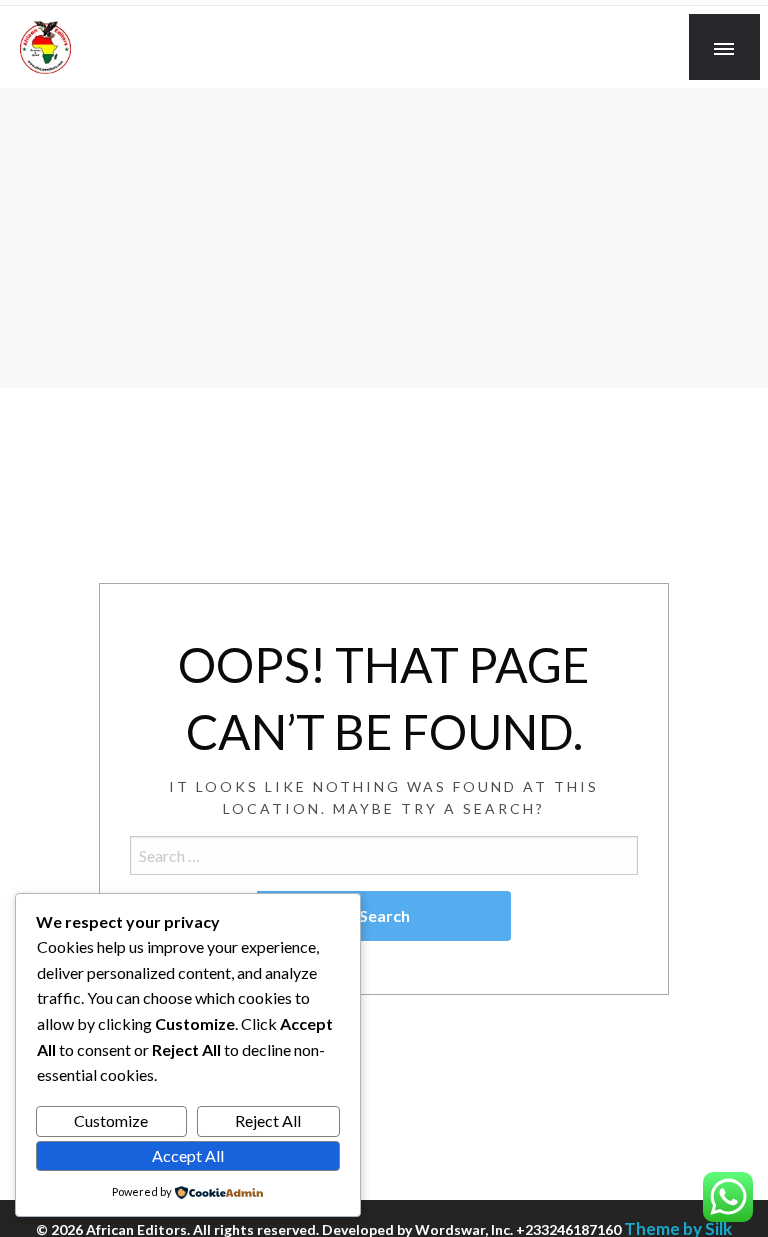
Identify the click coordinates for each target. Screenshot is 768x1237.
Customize (111, 1120)
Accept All (188, 1155)
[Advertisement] (384, 238)
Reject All (268, 1120)
